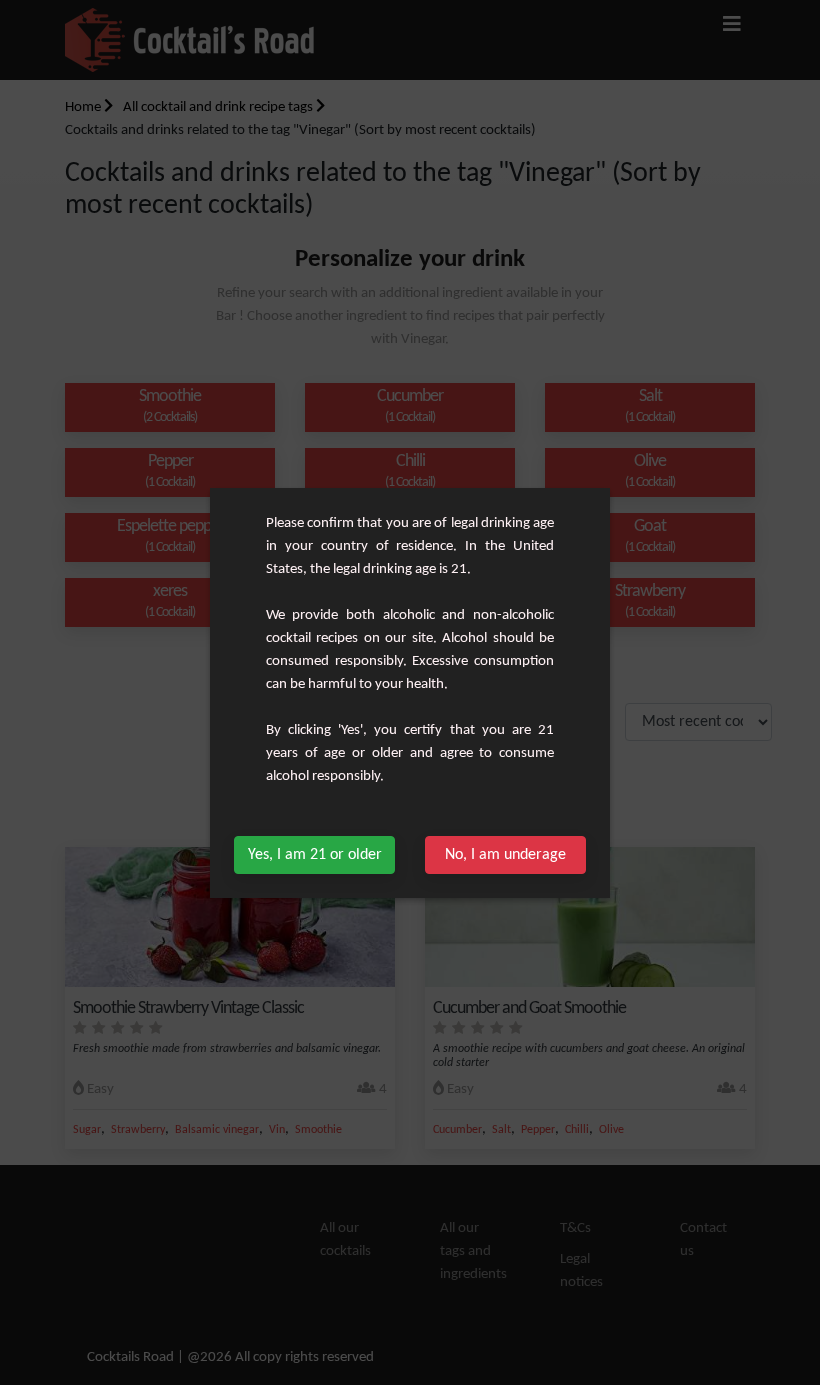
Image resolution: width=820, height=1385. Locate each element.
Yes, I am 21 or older (315, 855)
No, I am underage (505, 855)
